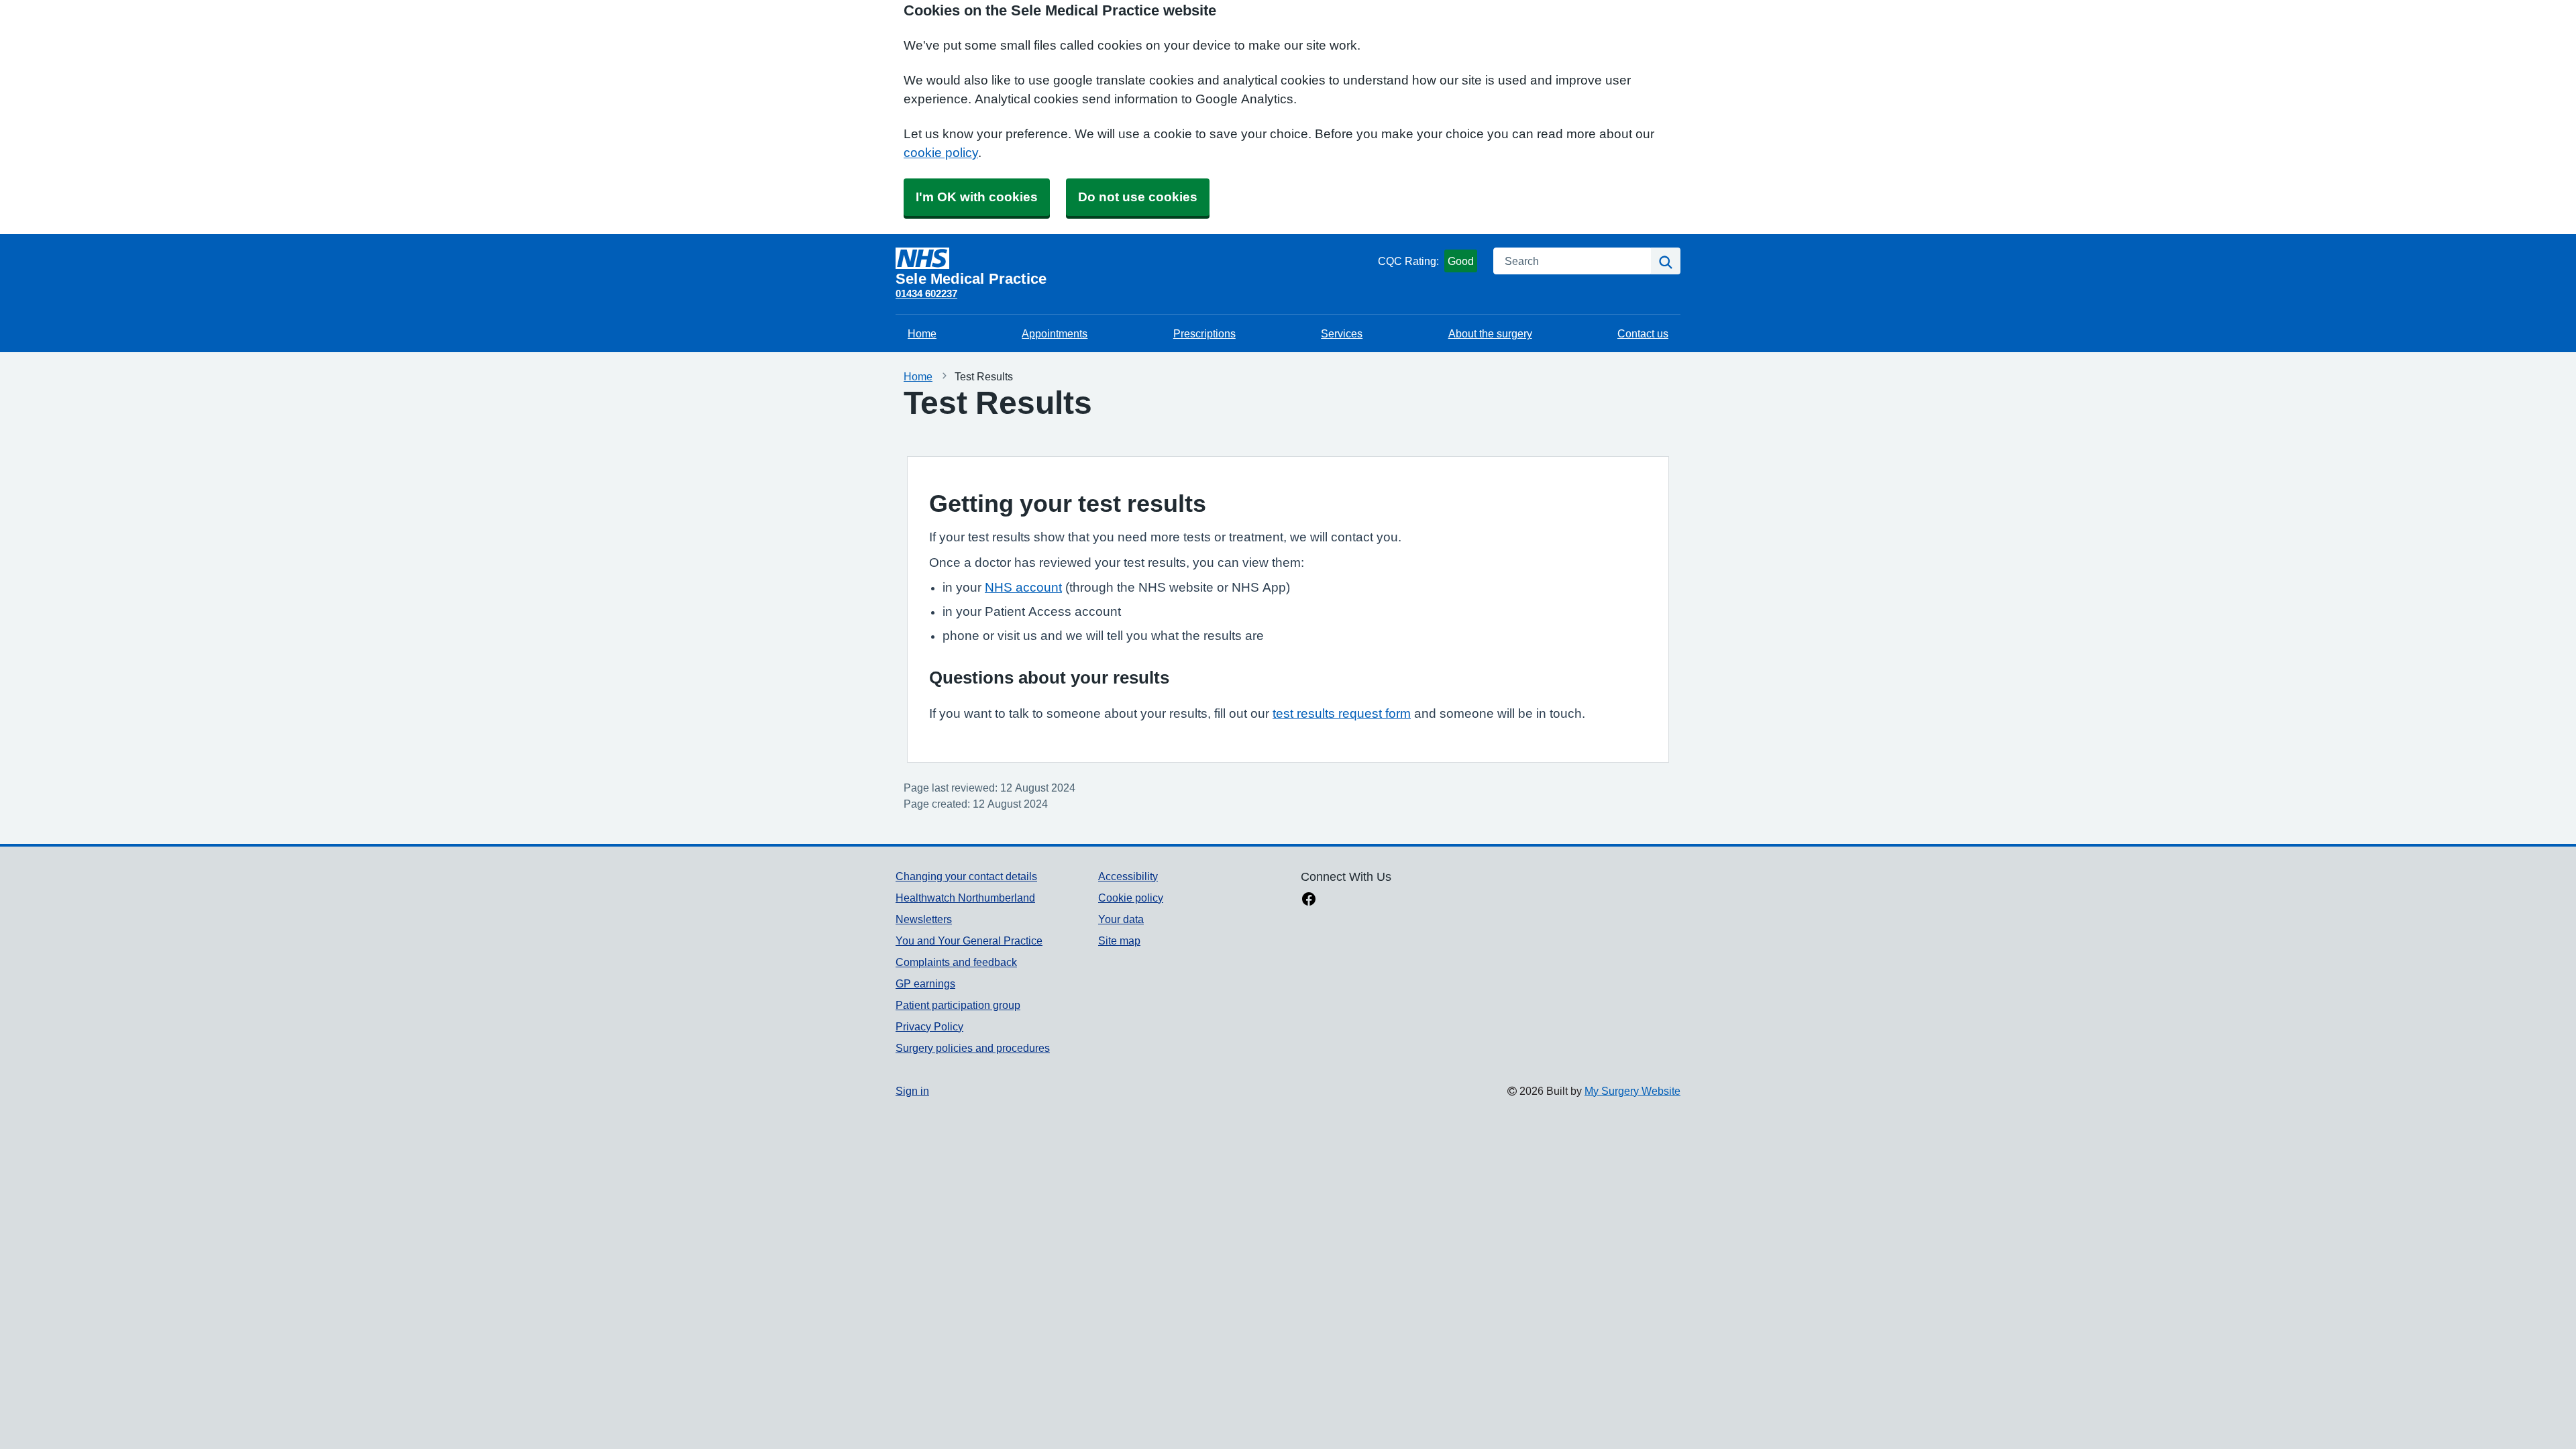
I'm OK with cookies (977, 197)
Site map (1119, 941)
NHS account (1023, 587)
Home (922, 333)
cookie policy (941, 153)
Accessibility (1128, 876)
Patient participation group (958, 1005)
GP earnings (925, 983)
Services (1342, 333)
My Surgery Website (1632, 1091)
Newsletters (924, 919)
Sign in (912, 1091)
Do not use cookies (1138, 197)
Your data (1121, 919)
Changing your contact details (966, 876)
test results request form (1342, 713)
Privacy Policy (929, 1026)
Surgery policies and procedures (973, 1048)
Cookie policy (1131, 898)
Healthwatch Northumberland (965, 898)
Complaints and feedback (956, 962)
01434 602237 (926, 293)
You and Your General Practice (969, 941)
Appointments (1055, 333)
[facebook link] (1309, 900)
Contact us (1643, 333)
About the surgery (1490, 333)
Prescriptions (1204, 333)
